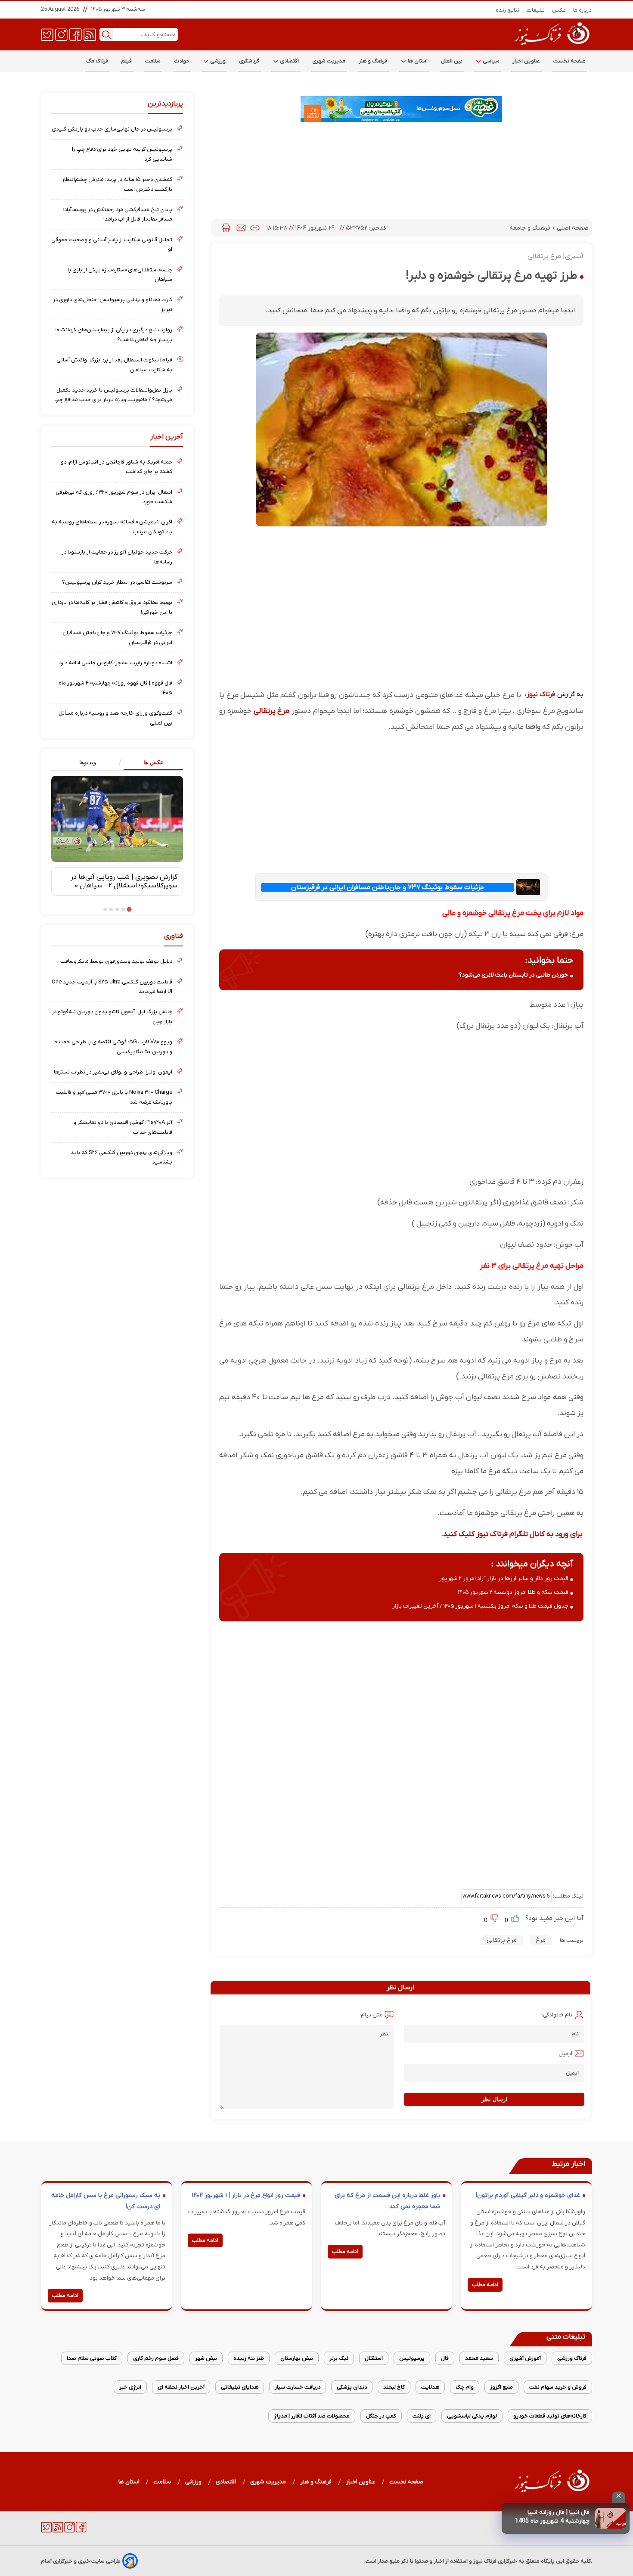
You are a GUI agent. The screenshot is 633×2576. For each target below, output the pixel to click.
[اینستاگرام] (61, 34)
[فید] (90, 34)
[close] (619, 2497)
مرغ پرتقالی (272, 711)
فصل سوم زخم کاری (156, 2358)
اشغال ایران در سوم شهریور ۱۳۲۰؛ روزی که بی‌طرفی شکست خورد (114, 497)
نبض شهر (206, 2358)
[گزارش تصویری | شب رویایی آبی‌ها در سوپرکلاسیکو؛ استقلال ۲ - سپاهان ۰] (117, 819)
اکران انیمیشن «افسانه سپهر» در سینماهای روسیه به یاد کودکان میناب (112, 527)
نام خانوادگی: (557, 2015)
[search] (106, 34)
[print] (226, 228)
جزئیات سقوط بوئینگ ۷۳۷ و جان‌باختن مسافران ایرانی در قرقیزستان (388, 887)
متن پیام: (371, 2015)
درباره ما (583, 10)
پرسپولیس (412, 2358)
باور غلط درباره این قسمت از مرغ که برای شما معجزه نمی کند (387, 2201)
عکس (559, 10)
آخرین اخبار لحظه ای (181, 2387)
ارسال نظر (494, 2099)
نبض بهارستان (297, 2358)
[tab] (150, 763)
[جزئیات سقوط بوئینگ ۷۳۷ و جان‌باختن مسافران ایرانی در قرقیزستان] (528, 887)
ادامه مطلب (485, 2285)
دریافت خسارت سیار (298, 2387)
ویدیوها (88, 762)
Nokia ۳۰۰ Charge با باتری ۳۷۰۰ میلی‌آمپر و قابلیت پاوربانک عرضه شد (114, 1097)
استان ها (417, 61)
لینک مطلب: (568, 1896)
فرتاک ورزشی (572, 2358)
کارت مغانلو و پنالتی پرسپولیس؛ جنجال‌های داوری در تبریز (113, 304)
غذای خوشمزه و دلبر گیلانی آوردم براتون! (528, 2195)
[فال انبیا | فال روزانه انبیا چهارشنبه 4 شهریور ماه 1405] (611, 2518)
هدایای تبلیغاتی (240, 2387)
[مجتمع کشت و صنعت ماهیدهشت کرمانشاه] (401, 109)
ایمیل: (565, 2054)
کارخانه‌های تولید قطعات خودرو (550, 2416)
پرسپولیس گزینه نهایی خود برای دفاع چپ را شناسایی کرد (122, 154)
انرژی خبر (130, 2387)
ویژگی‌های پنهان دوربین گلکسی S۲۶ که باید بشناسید (121, 1157)
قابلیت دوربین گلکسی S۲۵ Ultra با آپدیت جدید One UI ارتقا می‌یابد (112, 987)
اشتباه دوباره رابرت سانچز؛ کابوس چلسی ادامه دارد (116, 663)
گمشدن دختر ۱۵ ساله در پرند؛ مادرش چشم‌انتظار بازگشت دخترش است (117, 184)
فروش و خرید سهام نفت (558, 2387)
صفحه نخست (569, 61)
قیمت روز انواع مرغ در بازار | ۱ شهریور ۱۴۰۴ (246, 2195)
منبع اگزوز (501, 2387)
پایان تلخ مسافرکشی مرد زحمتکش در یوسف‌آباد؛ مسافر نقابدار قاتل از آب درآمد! (118, 214)
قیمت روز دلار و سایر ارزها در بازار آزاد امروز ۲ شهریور (504, 1579)
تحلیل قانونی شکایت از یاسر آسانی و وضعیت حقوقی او (112, 244)
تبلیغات (536, 10)
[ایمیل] (241, 228)
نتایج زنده (508, 10)
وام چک (465, 2387)
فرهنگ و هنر (373, 61)
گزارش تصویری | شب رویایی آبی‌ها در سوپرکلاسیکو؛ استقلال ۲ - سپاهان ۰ (124, 881)
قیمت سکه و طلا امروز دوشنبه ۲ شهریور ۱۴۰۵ (513, 1592)
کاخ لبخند (394, 2387)
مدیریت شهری (329, 61)
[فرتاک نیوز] (551, 46)
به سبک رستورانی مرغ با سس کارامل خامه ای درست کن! (106, 2201)
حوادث (182, 61)
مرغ (541, 1940)
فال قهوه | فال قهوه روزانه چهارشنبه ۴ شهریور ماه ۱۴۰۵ (115, 688)
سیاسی (490, 61)
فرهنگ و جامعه (531, 228)
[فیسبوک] (76, 34)
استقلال (374, 2358)
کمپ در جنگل (381, 2416)
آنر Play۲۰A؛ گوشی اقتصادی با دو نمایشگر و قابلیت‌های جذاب (123, 1127)
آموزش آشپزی (525, 2358)
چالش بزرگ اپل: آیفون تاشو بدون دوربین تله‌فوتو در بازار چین (112, 1016)
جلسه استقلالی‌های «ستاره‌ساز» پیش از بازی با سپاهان (120, 275)
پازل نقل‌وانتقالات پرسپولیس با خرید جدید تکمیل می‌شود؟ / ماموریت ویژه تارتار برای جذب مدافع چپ (113, 395)
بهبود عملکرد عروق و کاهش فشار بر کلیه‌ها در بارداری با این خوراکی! (112, 607)
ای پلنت (422, 2416)
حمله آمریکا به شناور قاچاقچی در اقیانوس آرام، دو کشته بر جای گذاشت (116, 467)
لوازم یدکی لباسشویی (472, 2416)
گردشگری (249, 61)
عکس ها (154, 762)
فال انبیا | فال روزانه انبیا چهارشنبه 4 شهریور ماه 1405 (552, 2517)
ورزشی (217, 61)
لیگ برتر (339, 2358)
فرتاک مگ (97, 61)
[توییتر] (47, 34)
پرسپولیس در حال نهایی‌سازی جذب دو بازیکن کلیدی (112, 129)
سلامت (153, 61)
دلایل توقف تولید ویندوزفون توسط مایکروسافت (116, 961)
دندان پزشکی (352, 2387)
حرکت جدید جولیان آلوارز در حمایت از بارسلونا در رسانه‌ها (117, 557)
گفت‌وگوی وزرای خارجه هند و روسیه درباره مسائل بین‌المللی (115, 718)
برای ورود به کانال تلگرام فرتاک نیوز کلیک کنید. (512, 1534)
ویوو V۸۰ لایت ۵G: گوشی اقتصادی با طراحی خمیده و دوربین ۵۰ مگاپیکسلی (113, 1047)
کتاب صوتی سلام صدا (92, 2358)
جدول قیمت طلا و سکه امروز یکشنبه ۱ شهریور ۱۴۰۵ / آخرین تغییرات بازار (480, 1606)
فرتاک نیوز (541, 694)
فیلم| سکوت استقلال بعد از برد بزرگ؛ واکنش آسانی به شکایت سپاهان (114, 365)
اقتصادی (289, 61)
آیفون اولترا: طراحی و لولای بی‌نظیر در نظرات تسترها (113, 1072)
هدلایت (430, 2387)
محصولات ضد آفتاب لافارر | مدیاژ (312, 2416)
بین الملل (452, 61)
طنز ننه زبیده (249, 2358)
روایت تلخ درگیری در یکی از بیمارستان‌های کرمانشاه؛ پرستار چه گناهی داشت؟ (114, 334)
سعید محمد (479, 2358)
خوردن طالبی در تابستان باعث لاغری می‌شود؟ (514, 975)
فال (445, 2358)
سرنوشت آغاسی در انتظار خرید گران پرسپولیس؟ (117, 582)
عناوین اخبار (526, 61)
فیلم (127, 61)
